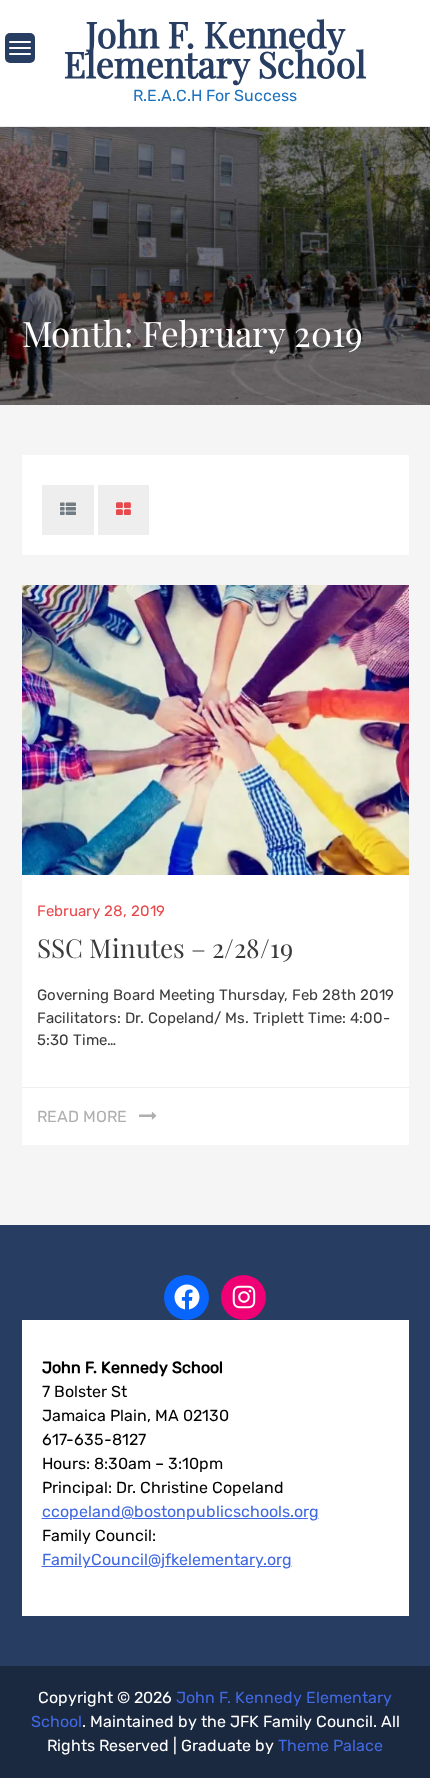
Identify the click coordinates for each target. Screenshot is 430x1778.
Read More (82, 1116)
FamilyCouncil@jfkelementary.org (167, 1559)
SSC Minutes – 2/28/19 (165, 947)
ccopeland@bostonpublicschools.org (180, 1511)
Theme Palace (330, 1745)
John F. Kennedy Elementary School (215, 48)
